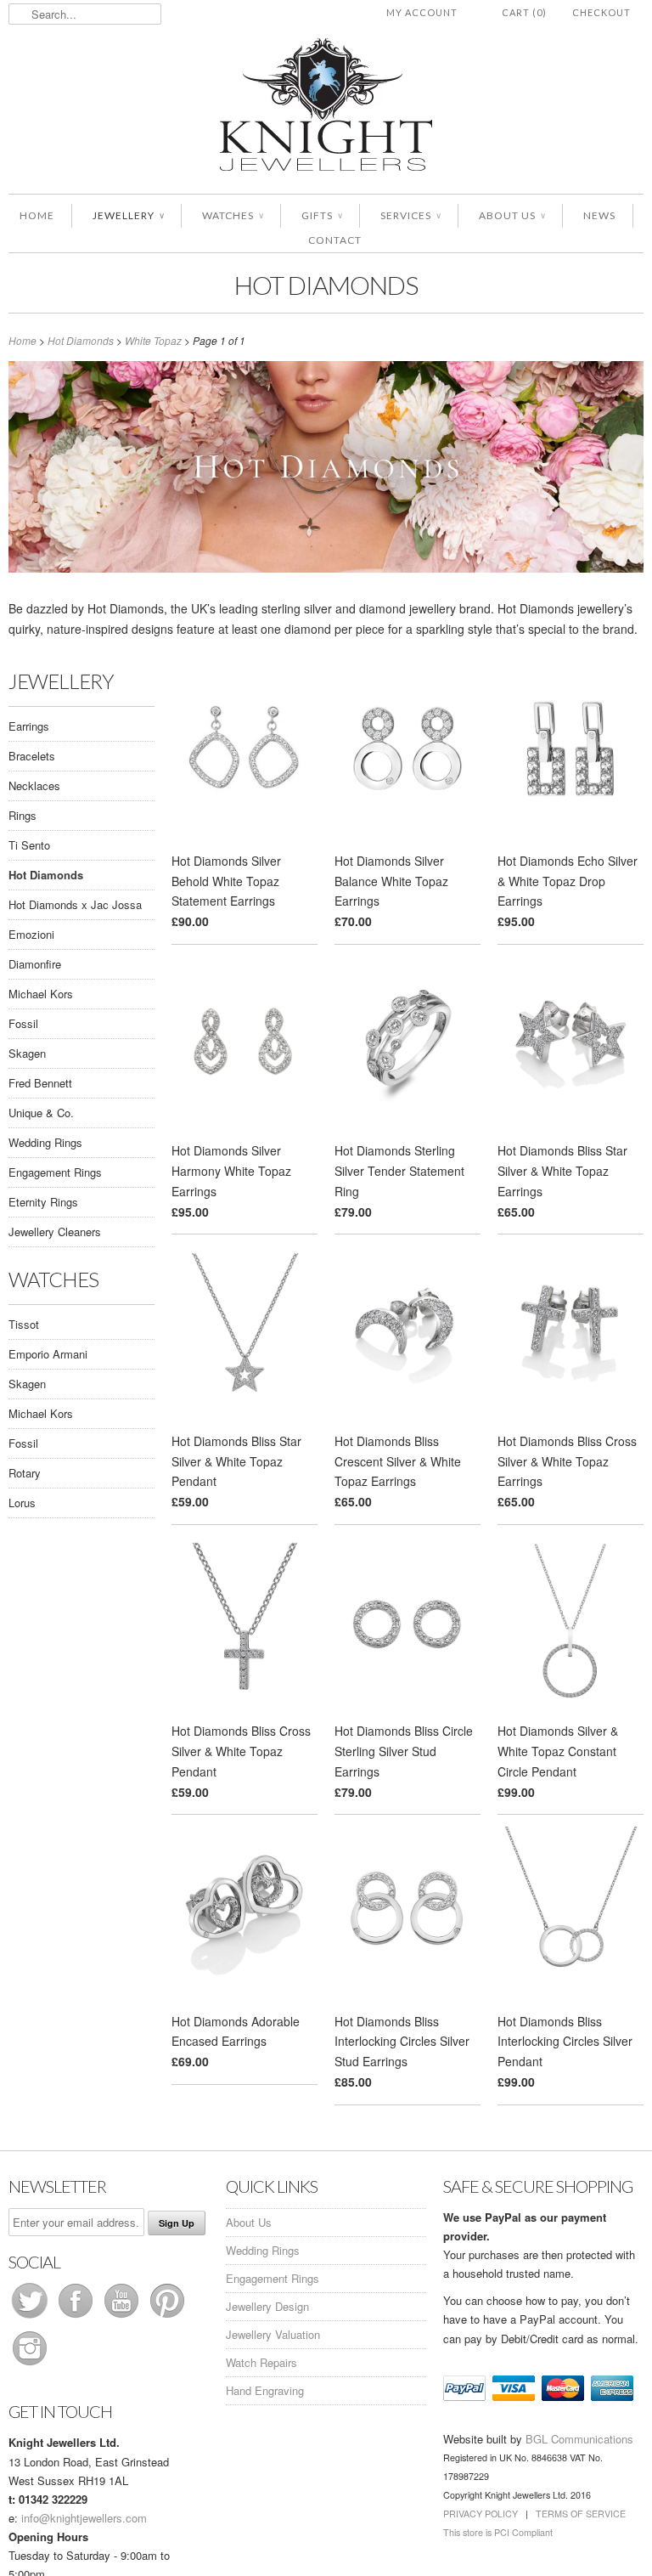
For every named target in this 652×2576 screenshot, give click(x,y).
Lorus (22, 1503)
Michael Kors (41, 994)
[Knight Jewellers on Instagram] (30, 2365)
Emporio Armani (48, 1354)
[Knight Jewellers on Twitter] (31, 2317)
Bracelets (32, 756)
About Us (512, 215)
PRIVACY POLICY (481, 2514)
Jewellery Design (267, 2306)
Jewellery (128, 215)
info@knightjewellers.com (84, 2518)
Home (37, 215)
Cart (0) (524, 12)
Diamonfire (35, 964)
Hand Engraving (265, 2390)
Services (410, 215)
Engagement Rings (55, 1172)
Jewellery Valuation (273, 2334)
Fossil (23, 1023)
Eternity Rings (43, 1202)
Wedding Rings (45, 1142)
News (599, 215)
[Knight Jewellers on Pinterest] (167, 2317)
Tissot (24, 1324)
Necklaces (34, 785)
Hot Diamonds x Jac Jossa (75, 904)
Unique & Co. (41, 1113)
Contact (335, 240)
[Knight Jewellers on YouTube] (123, 2317)
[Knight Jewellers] (326, 107)
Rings (22, 815)
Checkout (601, 12)
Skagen (27, 1053)
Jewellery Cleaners (55, 1232)
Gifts (322, 215)
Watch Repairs (261, 2362)
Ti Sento (29, 845)
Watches (233, 215)
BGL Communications (579, 2439)
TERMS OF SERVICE (581, 2514)
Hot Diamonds (326, 285)
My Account (422, 12)
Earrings (29, 726)
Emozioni (31, 934)
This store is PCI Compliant (498, 2532)
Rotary (25, 1473)
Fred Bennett (40, 1083)
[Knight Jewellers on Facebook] (77, 2317)
